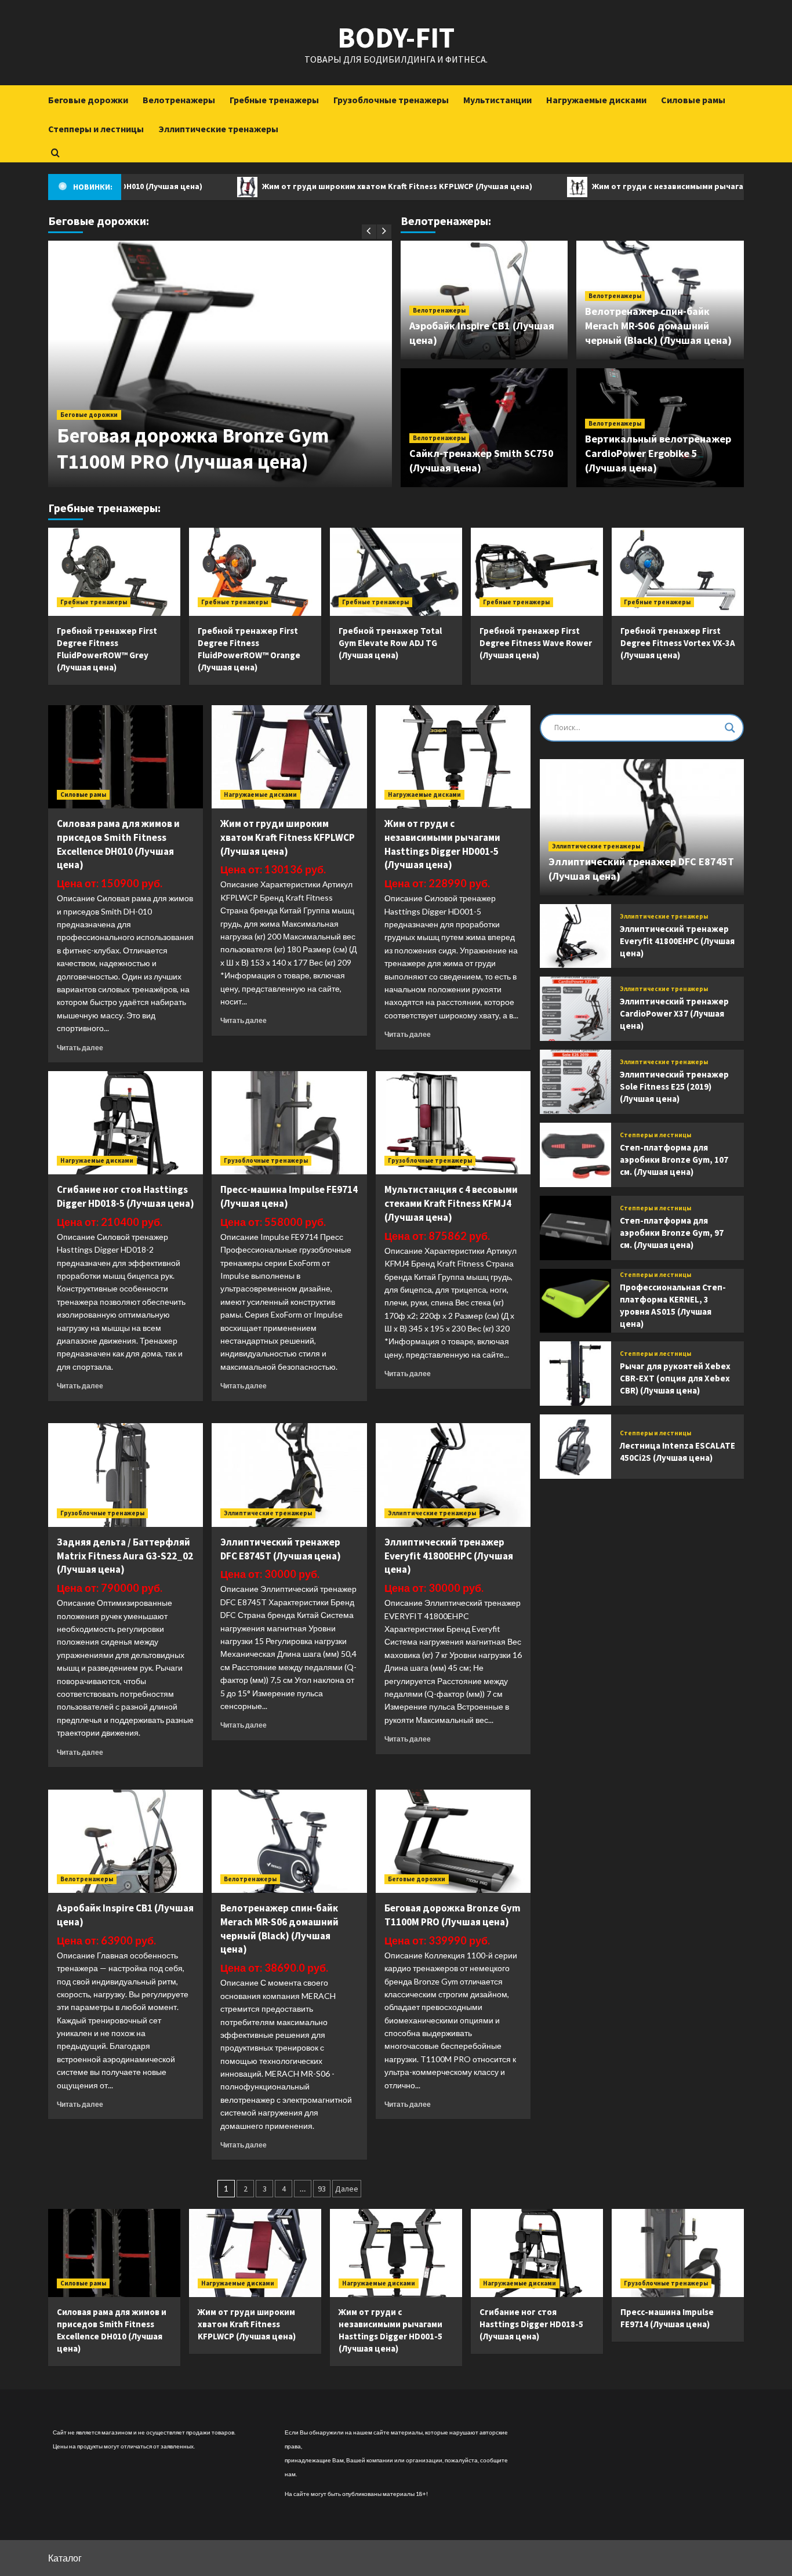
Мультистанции (497, 100)
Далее (347, 2189)
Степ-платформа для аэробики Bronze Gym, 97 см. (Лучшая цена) (672, 1233)
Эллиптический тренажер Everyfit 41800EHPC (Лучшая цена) (449, 1556)
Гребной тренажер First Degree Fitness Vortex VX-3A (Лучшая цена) (678, 643)
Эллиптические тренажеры (218, 129)
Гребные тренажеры (274, 100)
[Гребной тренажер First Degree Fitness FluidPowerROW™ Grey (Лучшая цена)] (114, 572)
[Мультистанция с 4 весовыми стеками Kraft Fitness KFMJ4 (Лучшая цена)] (453, 1123)
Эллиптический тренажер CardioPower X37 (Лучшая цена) (674, 1013)
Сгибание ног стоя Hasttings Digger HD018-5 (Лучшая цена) (126, 1196)
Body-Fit (396, 37)
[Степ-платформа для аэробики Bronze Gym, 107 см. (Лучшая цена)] (575, 1155)
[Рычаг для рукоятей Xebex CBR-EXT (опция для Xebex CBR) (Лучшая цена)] (575, 1374)
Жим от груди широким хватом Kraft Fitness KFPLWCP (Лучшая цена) (323, 186)
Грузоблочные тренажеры (391, 100)
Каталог (65, 2558)
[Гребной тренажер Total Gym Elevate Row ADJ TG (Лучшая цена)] (396, 572)
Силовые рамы (693, 100)
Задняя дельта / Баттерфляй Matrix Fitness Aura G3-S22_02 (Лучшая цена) (125, 1556)
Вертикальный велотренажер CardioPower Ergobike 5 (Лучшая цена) (658, 453)
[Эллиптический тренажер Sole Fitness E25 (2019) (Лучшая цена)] (575, 1082)
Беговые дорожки (88, 100)
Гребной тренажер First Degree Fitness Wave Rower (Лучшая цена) (536, 643)
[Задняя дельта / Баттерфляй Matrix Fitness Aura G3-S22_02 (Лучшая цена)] (126, 1475)
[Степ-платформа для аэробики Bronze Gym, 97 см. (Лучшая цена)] (575, 1228)
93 (322, 2189)
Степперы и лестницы (96, 129)
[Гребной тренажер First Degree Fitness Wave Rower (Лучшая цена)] (537, 572)
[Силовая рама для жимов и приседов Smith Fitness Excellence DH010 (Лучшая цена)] (126, 757)
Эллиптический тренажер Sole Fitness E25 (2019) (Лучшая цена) (674, 1086)
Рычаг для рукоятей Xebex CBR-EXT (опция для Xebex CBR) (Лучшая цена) (675, 1378)
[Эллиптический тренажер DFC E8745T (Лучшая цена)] (289, 1475)
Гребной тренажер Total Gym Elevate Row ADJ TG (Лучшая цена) (390, 643)
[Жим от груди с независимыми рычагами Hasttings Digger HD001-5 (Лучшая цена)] (453, 757)
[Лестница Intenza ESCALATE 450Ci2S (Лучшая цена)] (575, 1447)
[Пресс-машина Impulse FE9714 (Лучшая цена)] (289, 1123)
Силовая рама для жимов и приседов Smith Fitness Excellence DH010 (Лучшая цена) (118, 844)
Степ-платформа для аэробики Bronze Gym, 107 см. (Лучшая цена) (674, 1160)
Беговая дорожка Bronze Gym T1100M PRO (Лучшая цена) (193, 449)
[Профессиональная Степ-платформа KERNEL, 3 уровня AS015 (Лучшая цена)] (575, 1301)
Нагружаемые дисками (596, 100)
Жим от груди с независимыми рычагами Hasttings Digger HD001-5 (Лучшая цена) (442, 844)
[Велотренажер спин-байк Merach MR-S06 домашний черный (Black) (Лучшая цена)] (289, 1841)
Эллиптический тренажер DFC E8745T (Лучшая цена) (281, 1549)
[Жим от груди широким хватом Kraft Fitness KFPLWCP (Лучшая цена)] (289, 757)
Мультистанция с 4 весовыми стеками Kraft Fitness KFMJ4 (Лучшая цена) (451, 1203)
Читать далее (80, 1048)
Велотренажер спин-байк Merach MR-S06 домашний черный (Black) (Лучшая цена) (658, 326)
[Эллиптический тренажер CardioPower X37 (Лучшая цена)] (575, 1009)
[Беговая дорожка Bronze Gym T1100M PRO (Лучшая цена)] (453, 1841)
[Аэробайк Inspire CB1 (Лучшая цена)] (126, 1841)
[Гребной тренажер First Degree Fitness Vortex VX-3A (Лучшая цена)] (678, 572)
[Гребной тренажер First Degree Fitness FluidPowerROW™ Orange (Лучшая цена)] (255, 572)
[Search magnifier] (730, 728)
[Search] (55, 153)
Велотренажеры (179, 100)
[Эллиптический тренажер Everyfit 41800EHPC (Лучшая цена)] (453, 1475)
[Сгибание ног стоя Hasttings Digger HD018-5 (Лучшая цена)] (126, 1123)
